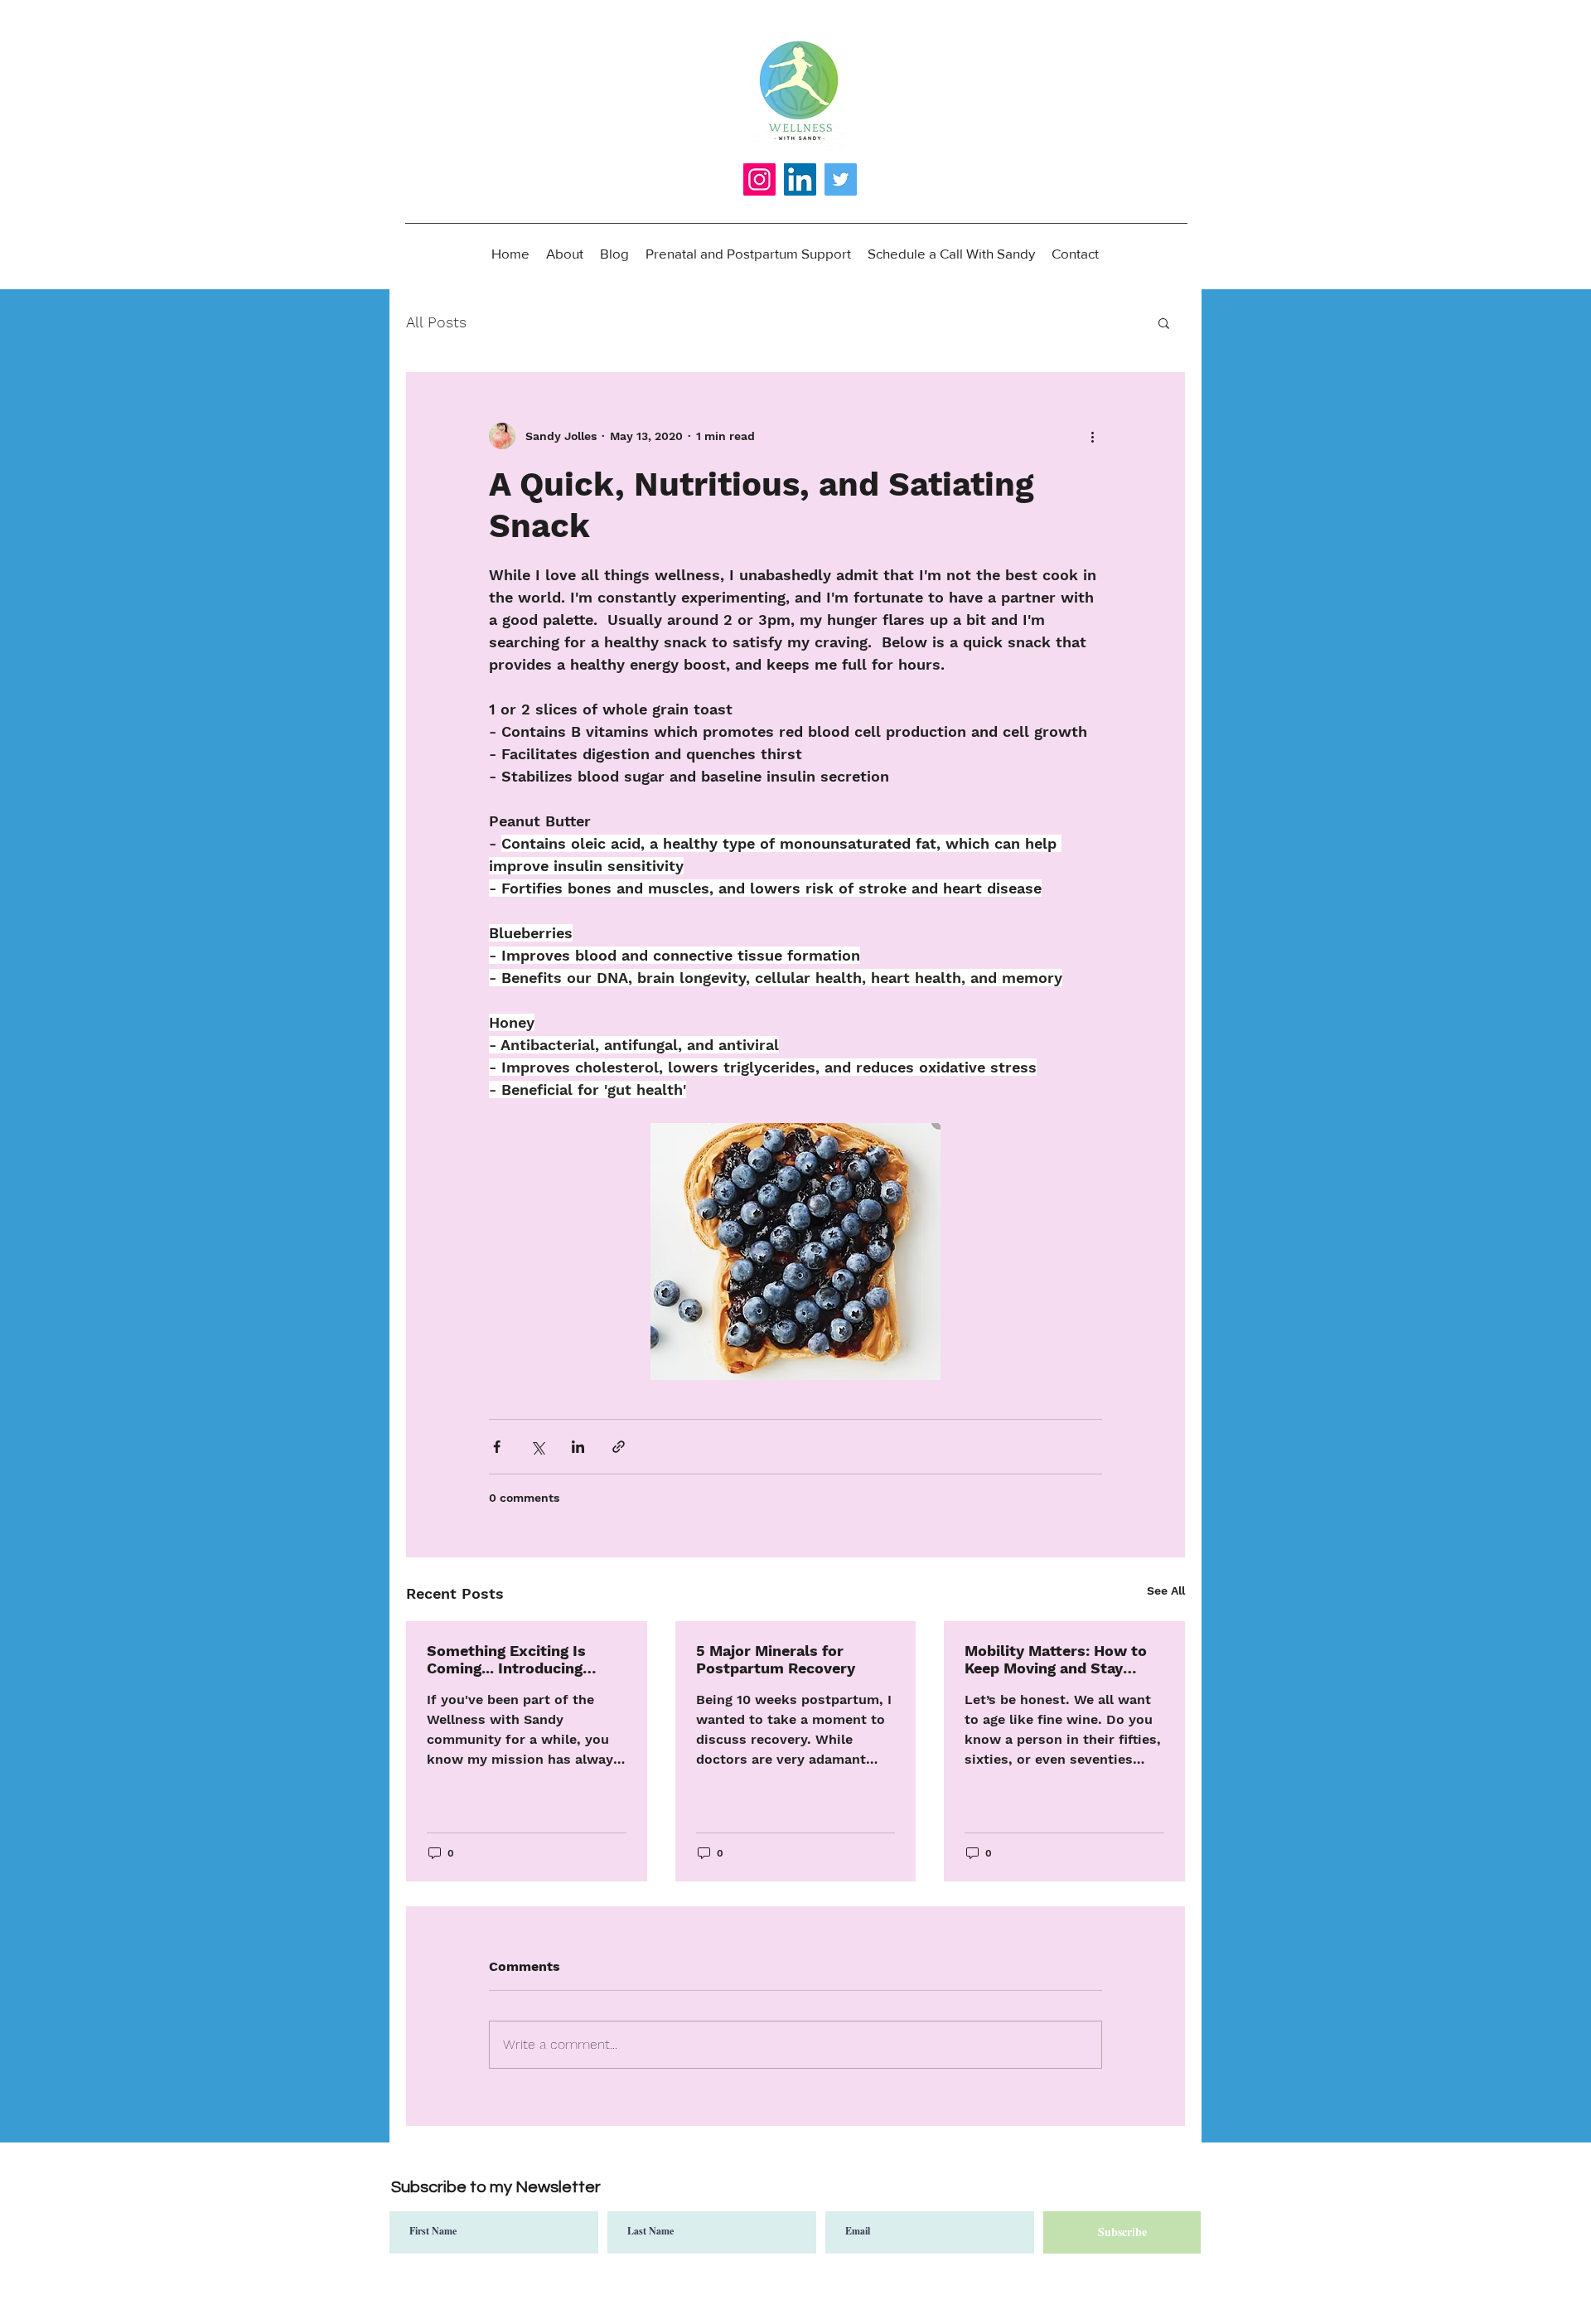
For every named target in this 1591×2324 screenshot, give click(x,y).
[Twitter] (841, 179)
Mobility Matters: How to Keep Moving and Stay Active (1056, 1659)
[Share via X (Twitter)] (537, 1447)
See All (1166, 1590)
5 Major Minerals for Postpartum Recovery (776, 1659)
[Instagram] (759, 179)
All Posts (436, 322)
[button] (1164, 322)
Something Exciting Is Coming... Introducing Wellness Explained (506, 1659)
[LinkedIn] (800, 179)
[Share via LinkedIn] (578, 1447)
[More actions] (1092, 436)
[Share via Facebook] (497, 1447)
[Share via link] (619, 1447)
